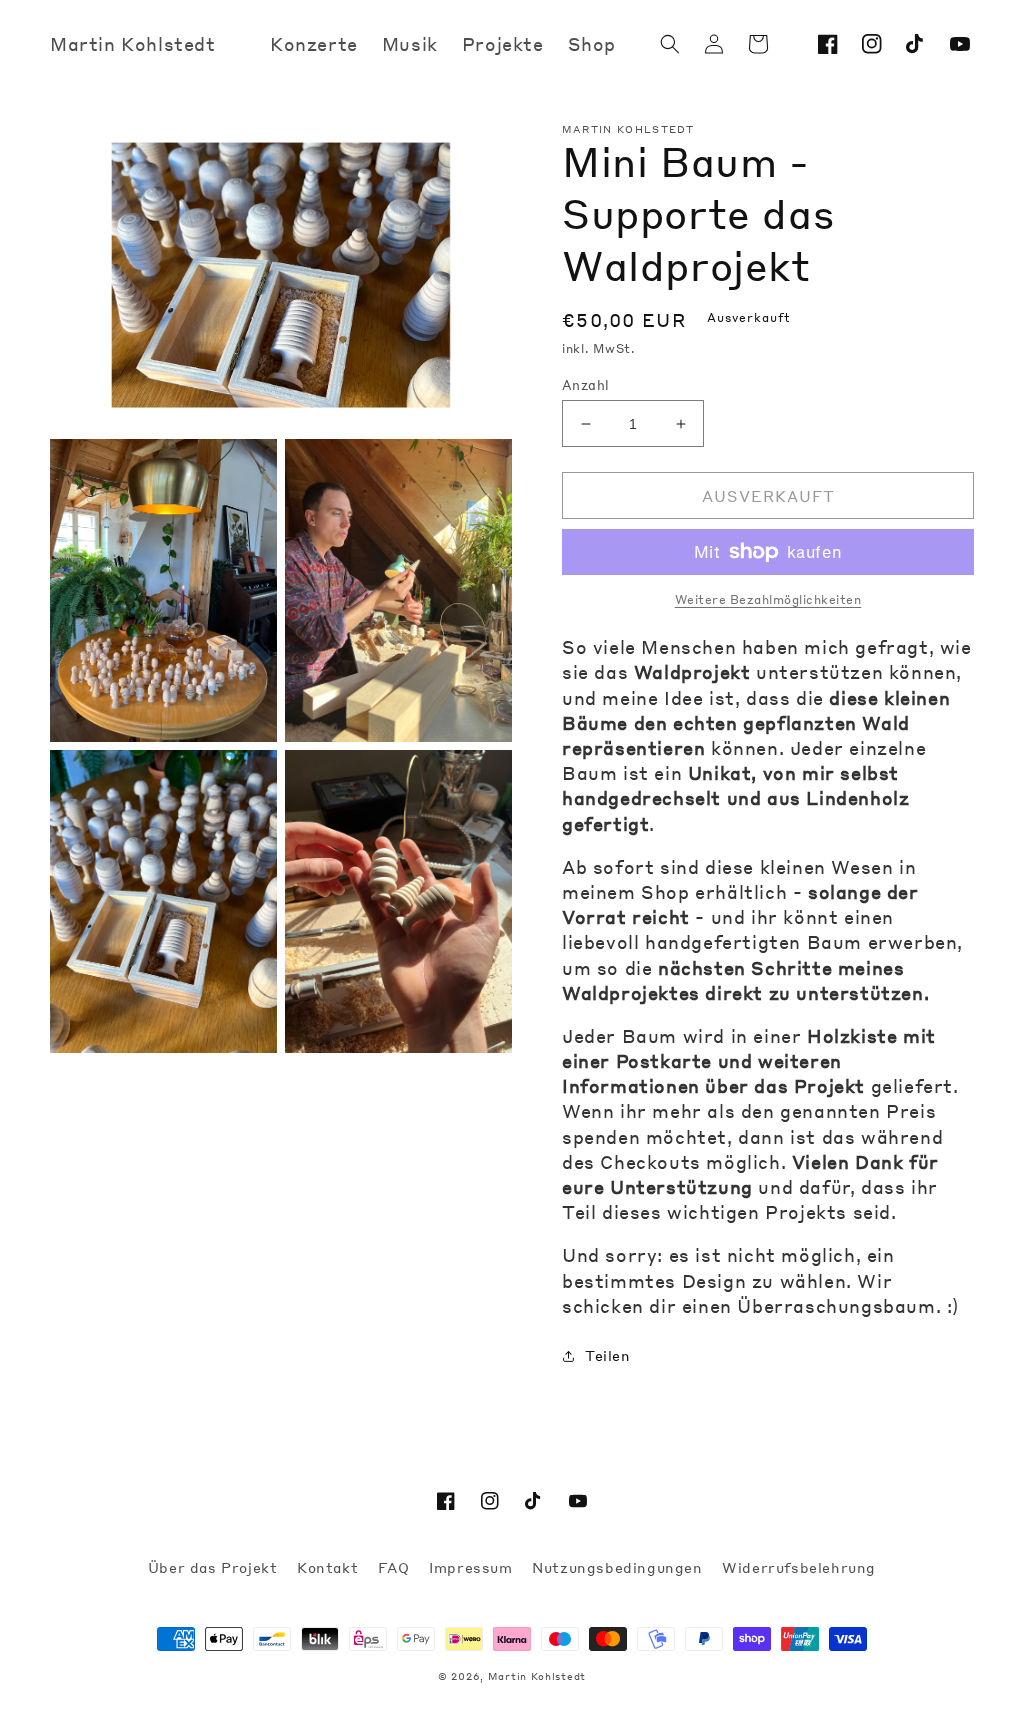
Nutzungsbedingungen (619, 1567)
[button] (670, 44)
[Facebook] (828, 44)
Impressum (473, 1567)
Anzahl (585, 384)
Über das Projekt (215, 1567)
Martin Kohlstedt (537, 1676)
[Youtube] (960, 44)
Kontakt (330, 1567)
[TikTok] (916, 44)
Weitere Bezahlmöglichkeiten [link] (768, 599)
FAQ (396, 1567)
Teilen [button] (608, 1355)
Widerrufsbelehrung (799, 1567)
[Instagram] (872, 44)
